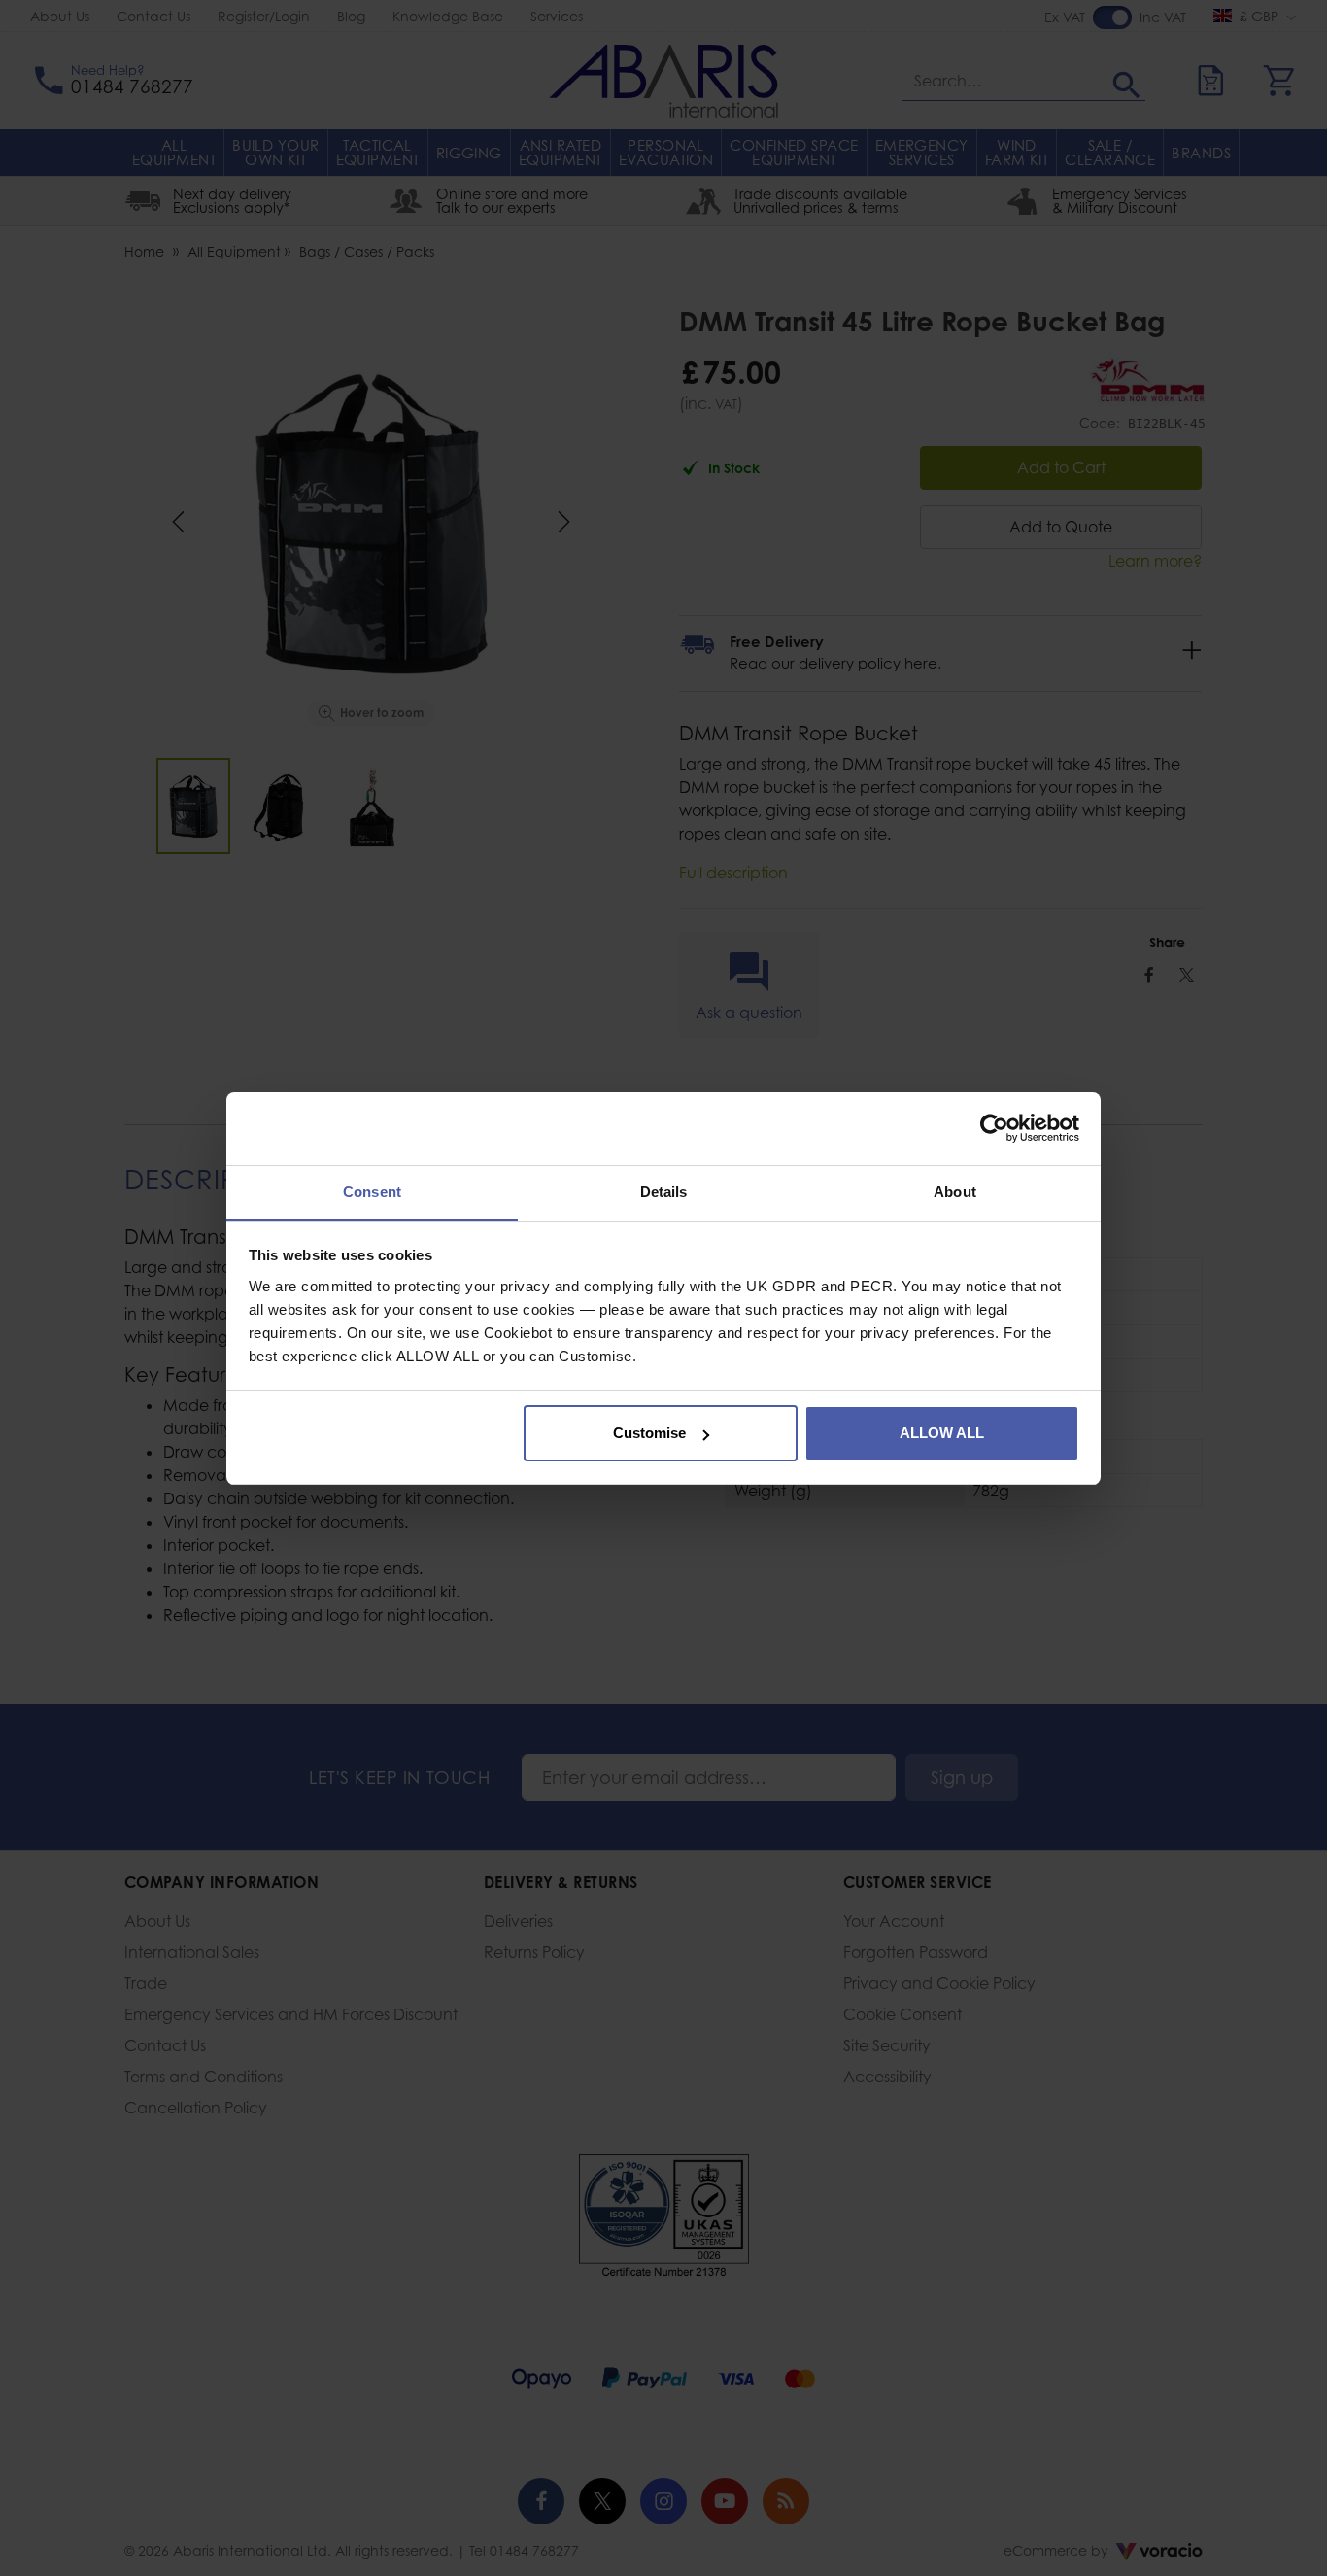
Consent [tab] (372, 1192)
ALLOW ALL (942, 1433)
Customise (649, 1433)
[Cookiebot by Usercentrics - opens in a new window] (994, 1128)
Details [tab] (664, 1192)
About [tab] (955, 1192)
